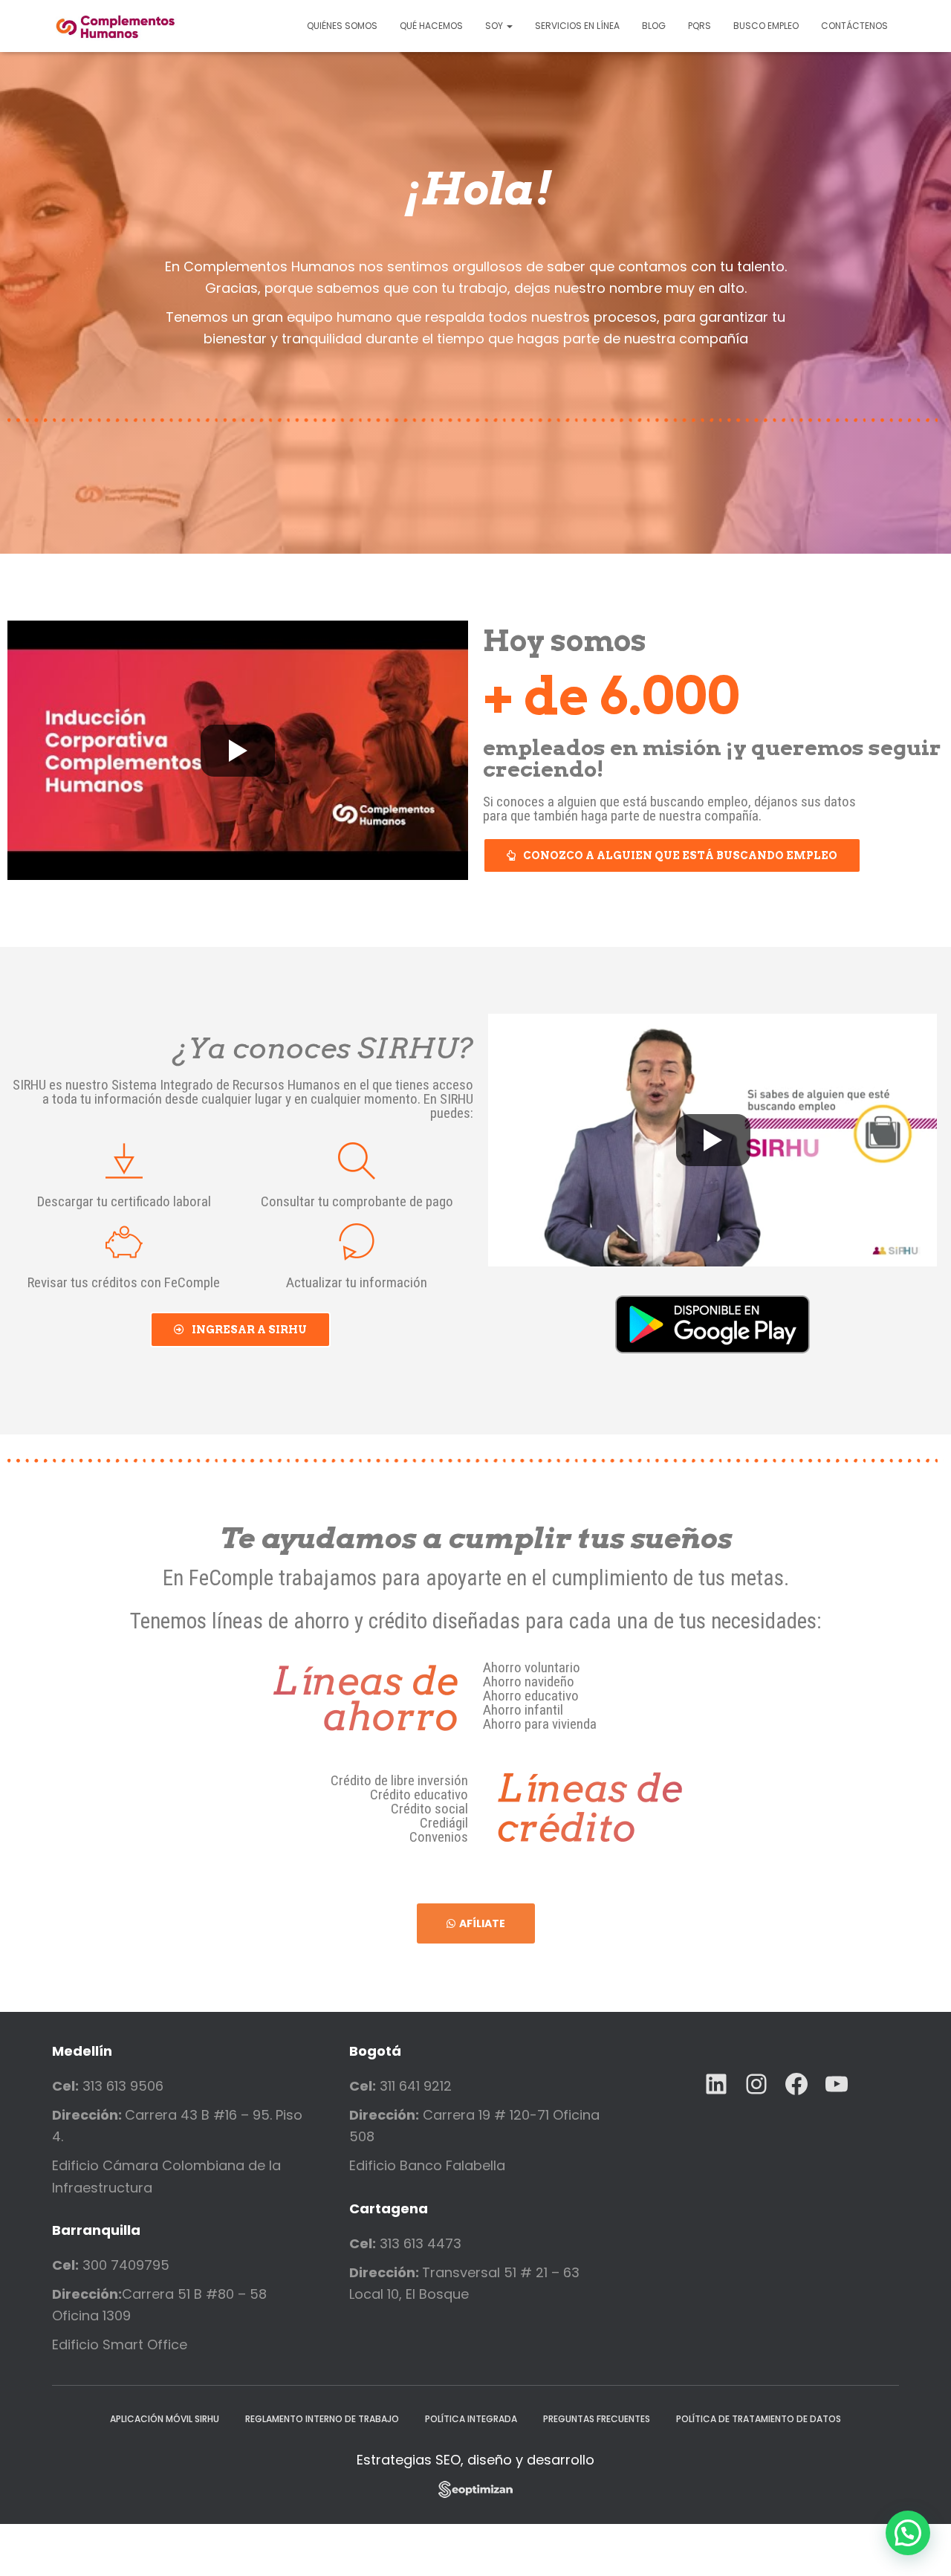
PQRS (700, 26)
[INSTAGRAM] (756, 2084)
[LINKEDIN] (716, 2084)
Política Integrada (471, 2419)
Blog (654, 26)
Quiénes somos (342, 26)
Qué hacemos (431, 26)
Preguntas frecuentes (597, 2419)
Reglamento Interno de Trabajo (322, 2419)
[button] (672, 855)
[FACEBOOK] (796, 2084)
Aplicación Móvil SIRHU (165, 2419)
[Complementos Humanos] (116, 26)
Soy (495, 26)
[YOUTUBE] (837, 2084)
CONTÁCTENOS (854, 26)
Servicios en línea (577, 26)
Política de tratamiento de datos (759, 2419)
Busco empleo (766, 26)
